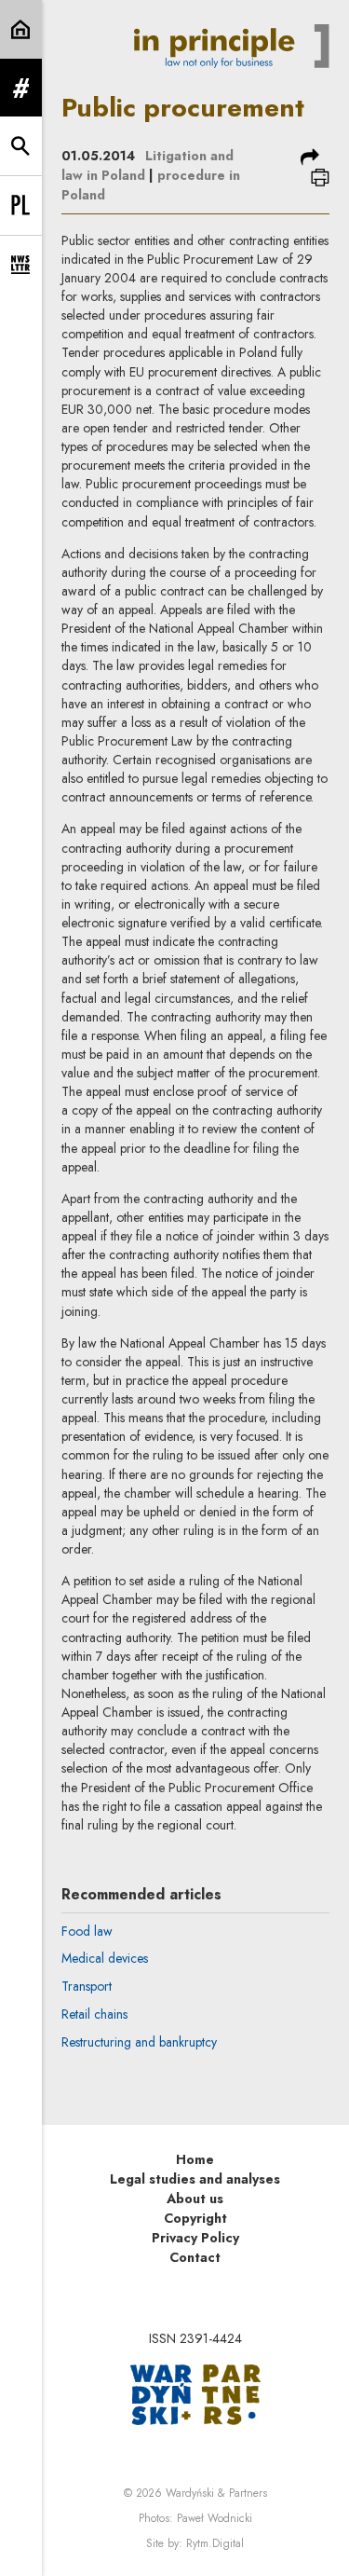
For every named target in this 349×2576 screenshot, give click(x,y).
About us (195, 2199)
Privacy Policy (195, 2238)
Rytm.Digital (215, 2543)
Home (195, 2159)
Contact (195, 2257)
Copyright (195, 2218)
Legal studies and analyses (195, 2179)
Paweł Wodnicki (215, 2518)
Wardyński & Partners (216, 2493)
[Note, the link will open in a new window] (195, 2392)
